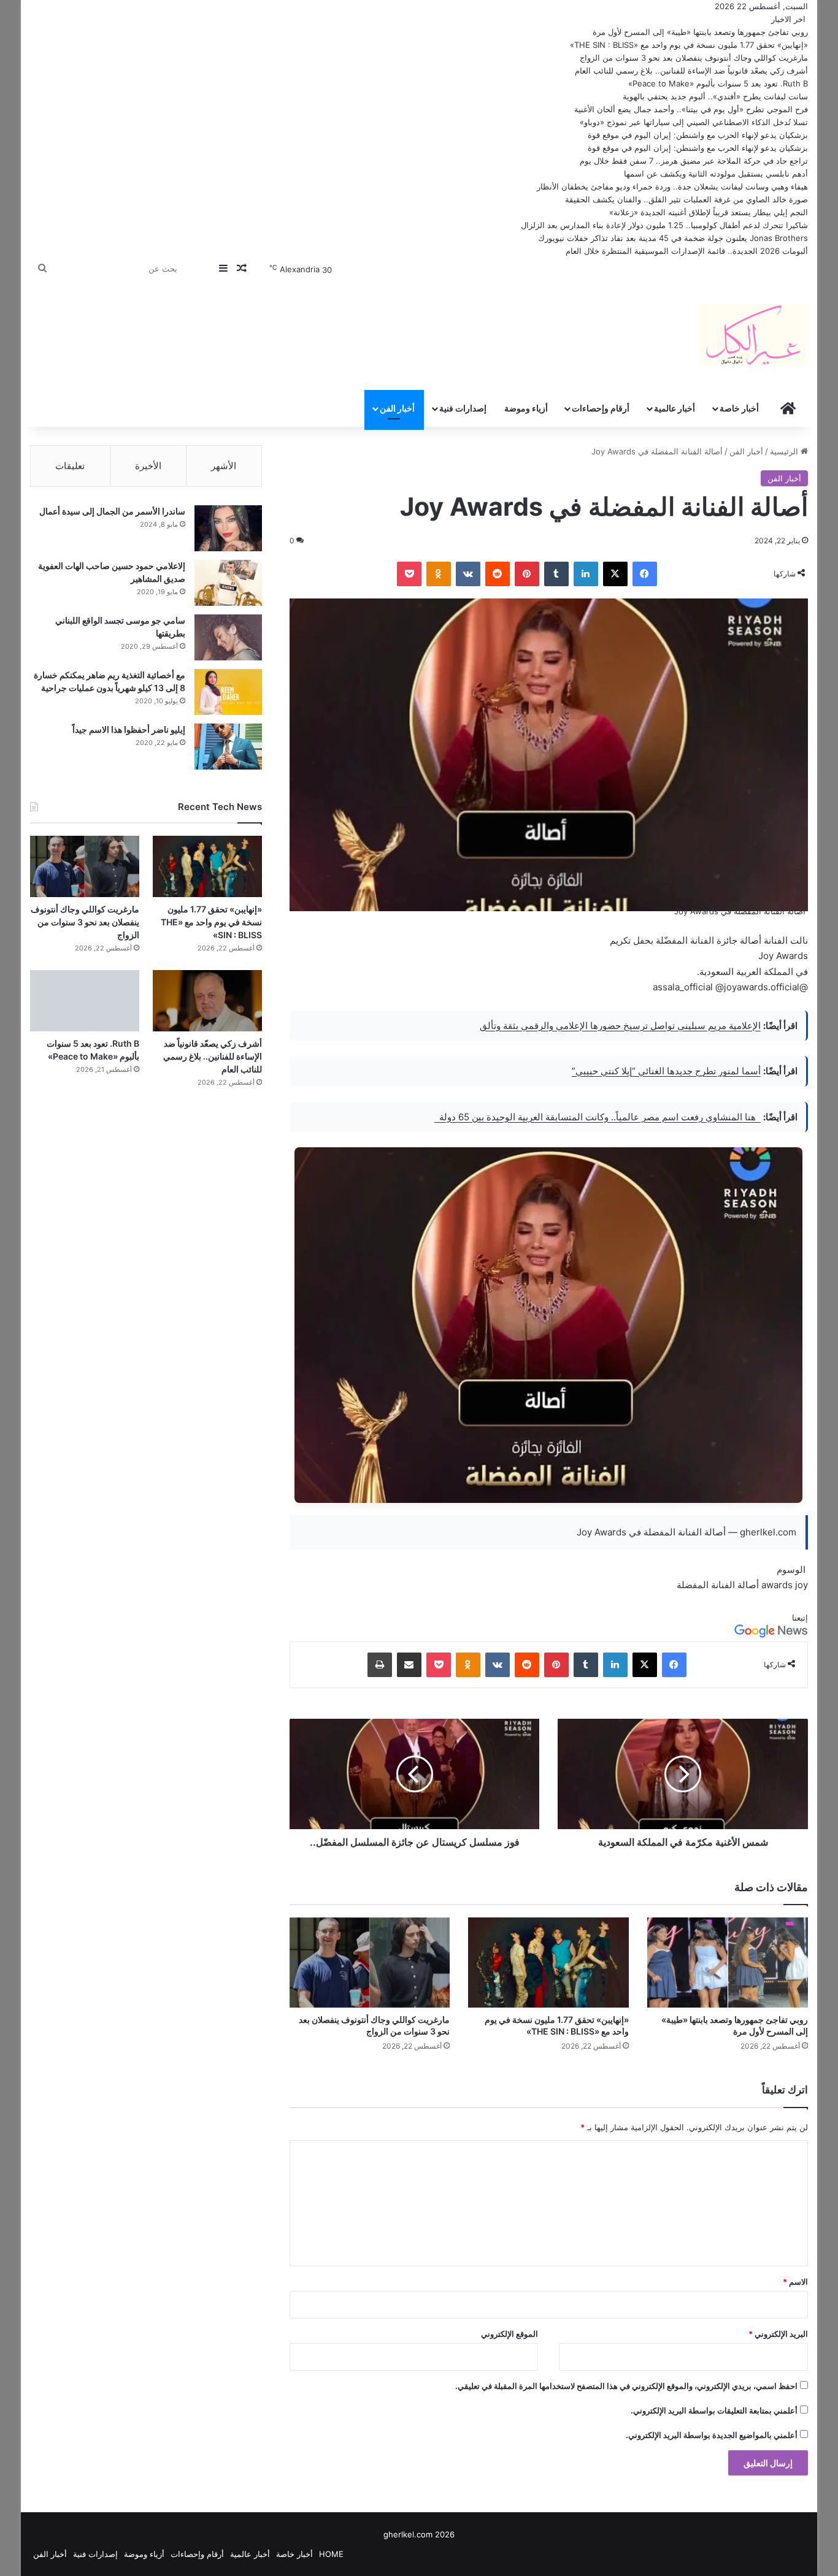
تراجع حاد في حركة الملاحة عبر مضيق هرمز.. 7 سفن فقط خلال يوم (694, 161)
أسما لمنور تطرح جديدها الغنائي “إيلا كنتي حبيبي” (666, 1071)
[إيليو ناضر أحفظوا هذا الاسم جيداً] (228, 747)
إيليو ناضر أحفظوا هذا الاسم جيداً (129, 729)
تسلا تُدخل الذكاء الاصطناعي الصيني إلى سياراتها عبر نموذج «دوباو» (694, 122)
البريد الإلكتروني (778, 2334)
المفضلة (693, 1585)
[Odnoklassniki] (439, 574)
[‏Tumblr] (556, 574)
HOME (331, 2554)
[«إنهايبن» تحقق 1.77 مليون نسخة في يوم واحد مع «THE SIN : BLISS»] (548, 1963)
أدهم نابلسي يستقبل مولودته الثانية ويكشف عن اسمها (716, 174)
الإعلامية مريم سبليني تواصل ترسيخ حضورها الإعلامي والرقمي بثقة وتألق (620, 1026)
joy (801, 1585)
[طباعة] (380, 1665)
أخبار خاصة (739, 408)
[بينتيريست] (527, 574)
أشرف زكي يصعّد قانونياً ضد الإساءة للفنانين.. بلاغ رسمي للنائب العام (691, 71)
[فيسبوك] (645, 574)
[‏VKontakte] (468, 574)
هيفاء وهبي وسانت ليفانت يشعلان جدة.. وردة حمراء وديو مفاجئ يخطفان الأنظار (672, 186)
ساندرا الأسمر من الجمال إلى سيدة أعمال (112, 511)
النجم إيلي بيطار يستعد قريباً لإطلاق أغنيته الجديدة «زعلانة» (709, 212)
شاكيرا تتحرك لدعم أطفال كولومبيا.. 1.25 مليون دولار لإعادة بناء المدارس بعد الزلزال (664, 225)
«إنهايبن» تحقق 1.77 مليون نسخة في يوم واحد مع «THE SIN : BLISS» (689, 45)
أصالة (748, 1585)
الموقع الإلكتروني (509, 2334)
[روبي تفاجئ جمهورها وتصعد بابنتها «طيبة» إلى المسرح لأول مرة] (728, 1963)
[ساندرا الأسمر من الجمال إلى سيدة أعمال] (228, 528)
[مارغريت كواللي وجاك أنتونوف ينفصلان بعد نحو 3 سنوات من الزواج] (370, 1963)
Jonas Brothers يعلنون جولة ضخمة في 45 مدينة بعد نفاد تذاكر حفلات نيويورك (673, 238)
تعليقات (70, 466)
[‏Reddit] (498, 574)
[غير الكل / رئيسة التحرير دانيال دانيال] (753, 335)
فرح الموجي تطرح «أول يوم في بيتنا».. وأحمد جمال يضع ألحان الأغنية (691, 109)
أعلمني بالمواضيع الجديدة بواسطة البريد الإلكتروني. (712, 2435)
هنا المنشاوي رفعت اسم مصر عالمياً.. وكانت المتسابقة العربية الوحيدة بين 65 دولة (598, 1117)
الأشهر (224, 466)
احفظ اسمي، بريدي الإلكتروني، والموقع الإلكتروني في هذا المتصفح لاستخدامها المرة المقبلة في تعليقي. (626, 2386)
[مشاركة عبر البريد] (409, 1665)
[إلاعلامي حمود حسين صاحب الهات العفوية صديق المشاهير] (228, 583)
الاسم (795, 2282)
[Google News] (771, 1635)
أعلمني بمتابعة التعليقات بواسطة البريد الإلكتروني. (714, 2410)
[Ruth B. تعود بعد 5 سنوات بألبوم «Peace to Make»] (84, 1001)
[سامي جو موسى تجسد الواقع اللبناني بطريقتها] (228, 637)
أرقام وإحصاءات (601, 408)
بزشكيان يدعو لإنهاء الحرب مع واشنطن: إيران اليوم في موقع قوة (698, 135)
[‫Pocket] (409, 574)
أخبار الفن (397, 408)
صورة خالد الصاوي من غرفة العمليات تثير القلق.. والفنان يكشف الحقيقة (686, 199)
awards (777, 1585)
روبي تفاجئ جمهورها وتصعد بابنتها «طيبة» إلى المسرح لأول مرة (700, 32)
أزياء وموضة (526, 408)
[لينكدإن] (586, 574)
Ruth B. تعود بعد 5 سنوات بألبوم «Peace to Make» (718, 83)
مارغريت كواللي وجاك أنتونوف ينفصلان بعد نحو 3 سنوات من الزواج (694, 58)
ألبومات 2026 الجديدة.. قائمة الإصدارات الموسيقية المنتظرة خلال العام (687, 251)
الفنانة (723, 1585)
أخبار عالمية (675, 408)
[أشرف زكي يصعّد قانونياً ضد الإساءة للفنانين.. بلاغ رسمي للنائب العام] (207, 1001)
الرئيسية (785, 451)
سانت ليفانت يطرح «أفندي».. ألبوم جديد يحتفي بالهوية (715, 96)
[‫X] (615, 574)
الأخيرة (148, 466)
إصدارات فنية (463, 408)
